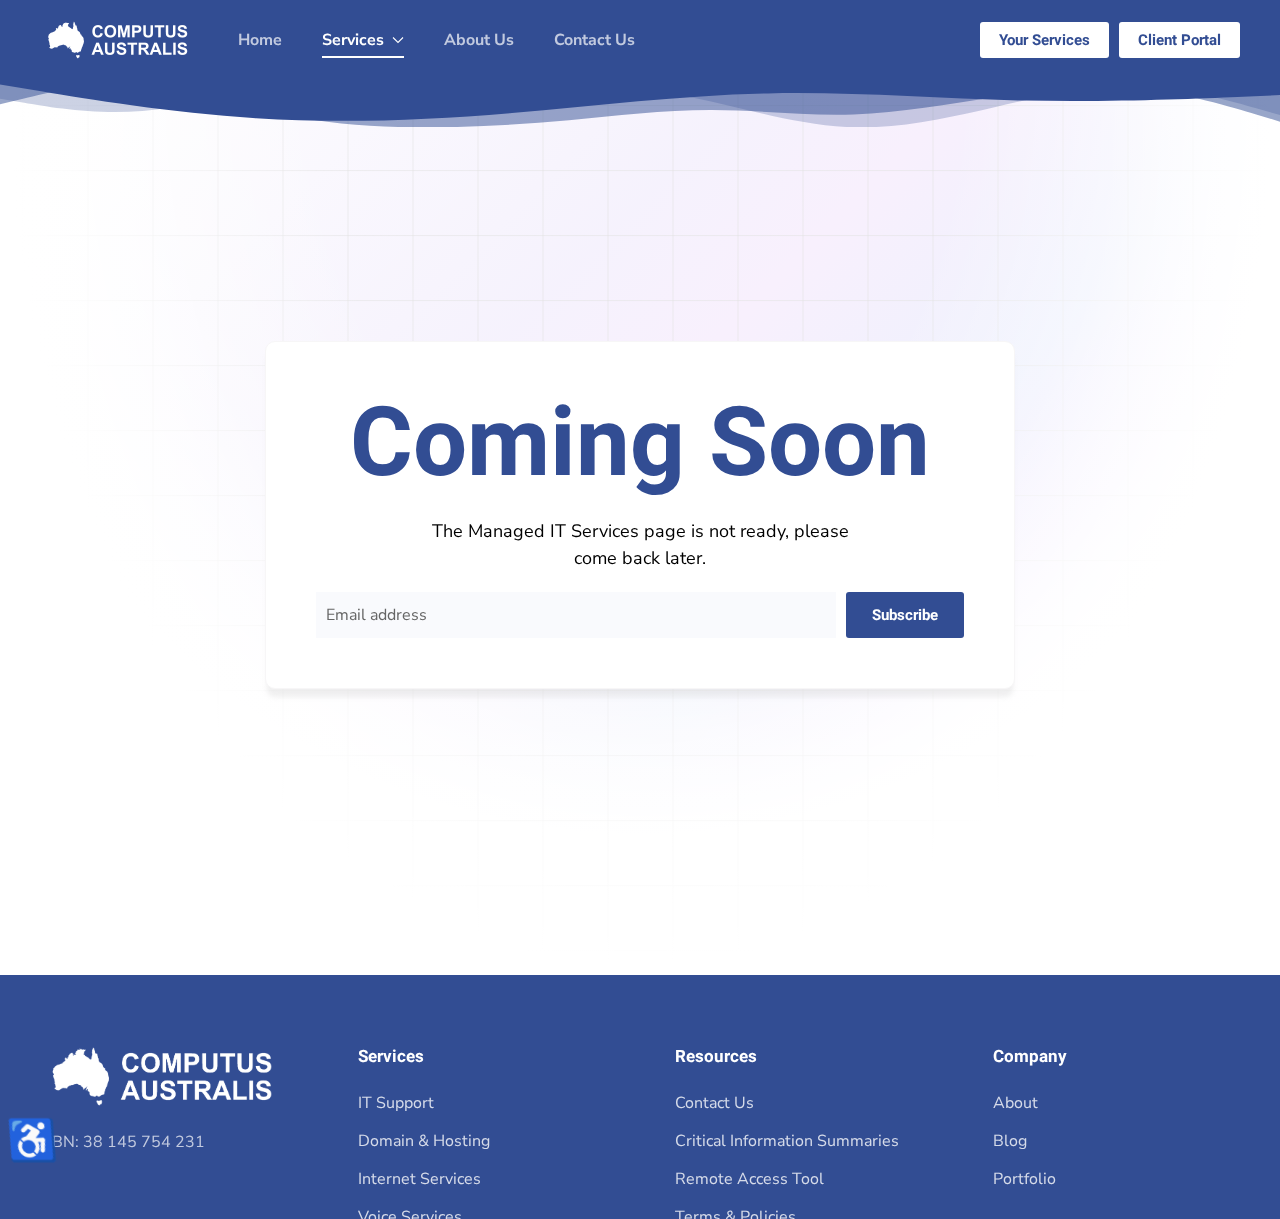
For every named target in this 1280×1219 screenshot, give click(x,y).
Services (391, 1056)
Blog (1010, 1141)
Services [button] (353, 40)
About (1015, 1103)
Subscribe (905, 615)
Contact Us (594, 40)
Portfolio (1024, 1179)
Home (260, 40)
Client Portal (1179, 40)
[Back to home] (119, 40)
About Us (479, 40)
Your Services (1044, 40)
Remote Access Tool (749, 1179)
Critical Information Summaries (787, 1141)
